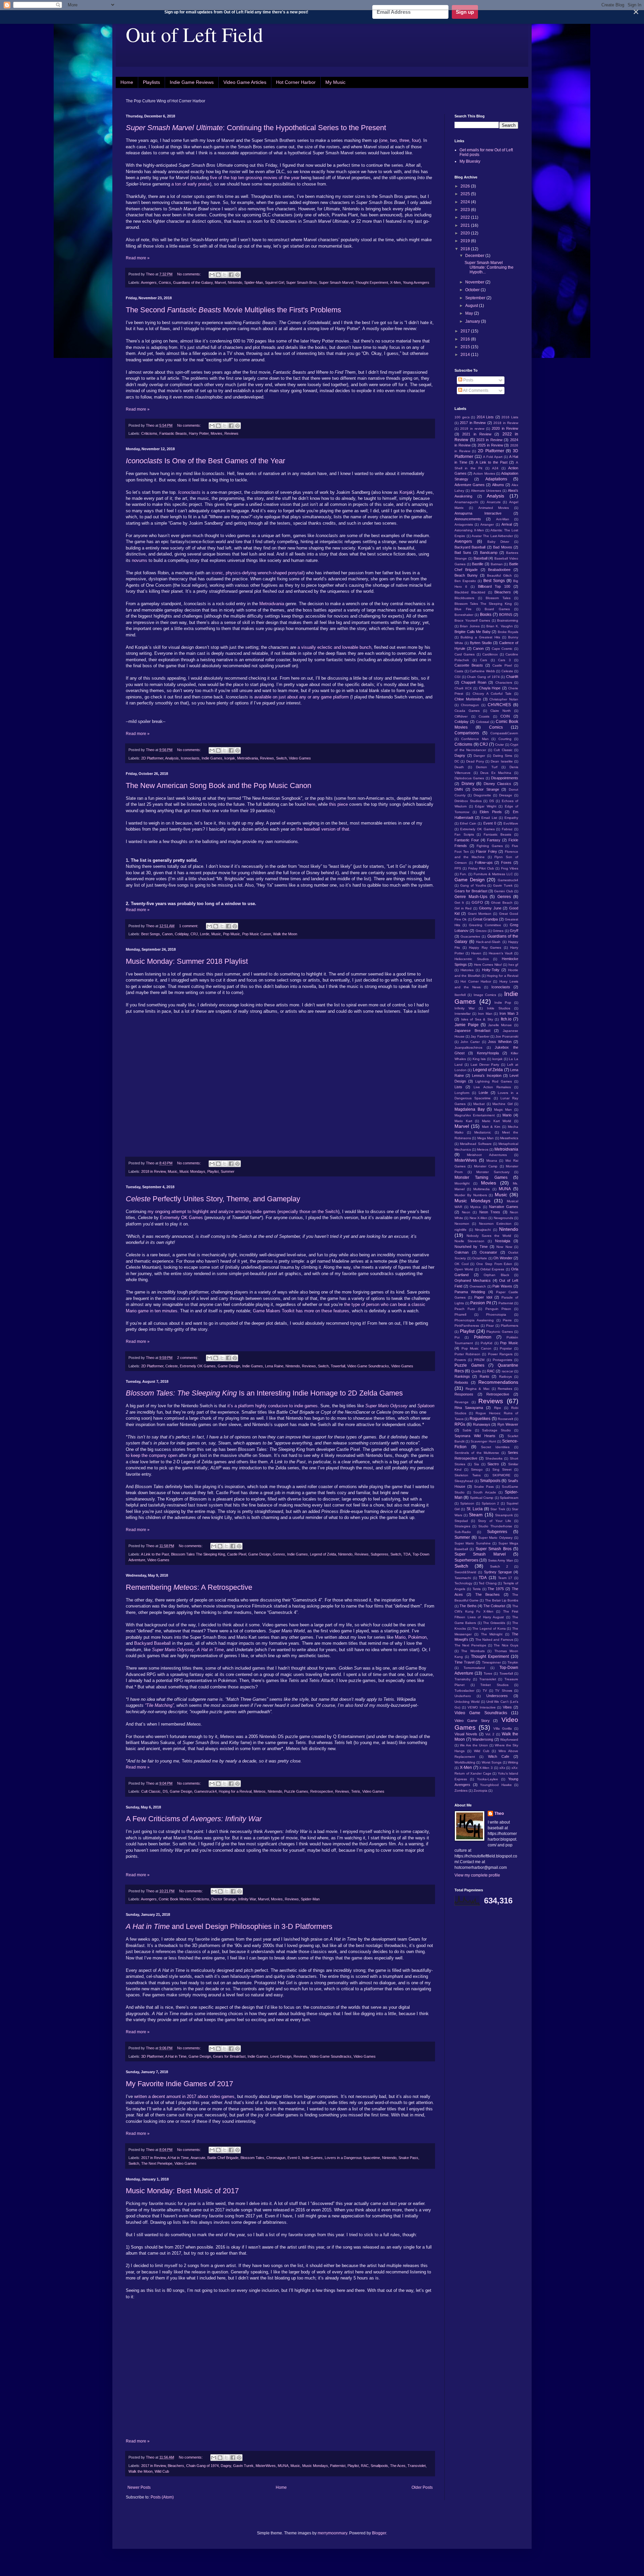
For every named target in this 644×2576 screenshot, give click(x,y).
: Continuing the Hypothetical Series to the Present (256, 128)
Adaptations (496, 479)
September (476, 298)
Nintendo (235, 282)
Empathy (511, 818)
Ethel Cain (468, 823)
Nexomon (462, 1224)
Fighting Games (490, 846)
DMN (459, 789)
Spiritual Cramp (482, 1498)
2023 (466, 210)
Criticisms (149, 433)
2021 (466, 225)
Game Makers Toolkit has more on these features (301, 1311)
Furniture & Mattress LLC (493, 874)
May (470, 313)
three (404, 140)
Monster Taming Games (481, 1177)
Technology (463, 1583)
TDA (407, 1554)
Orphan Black (496, 1275)
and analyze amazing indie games (243, 1212)
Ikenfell (460, 995)
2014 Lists (485, 417)
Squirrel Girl (275, 282)
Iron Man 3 (509, 1013)
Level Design (281, 2056)
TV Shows (503, 1691)
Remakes (505, 1389)
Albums (498, 485)
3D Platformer (152, 2056)
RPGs (460, 1424)
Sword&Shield (465, 1572)
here (311, 804)
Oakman (462, 1252)
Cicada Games (467, 711)
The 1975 (496, 1589)
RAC (365, 2466)
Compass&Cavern (504, 733)
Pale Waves (502, 1286)
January (473, 321)
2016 (466, 339)
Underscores (497, 1696)
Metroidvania (272, 604)
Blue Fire (463, 609)
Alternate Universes (486, 491)
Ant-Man (503, 519)
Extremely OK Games (181, 1218)
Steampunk (504, 1515)
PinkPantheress (467, 1326)
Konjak (406, 492)
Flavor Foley (487, 851)
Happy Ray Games (485, 948)
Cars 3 (504, 660)
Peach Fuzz (465, 1309)
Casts (459, 671)
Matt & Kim (491, 1127)
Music (216, 934)
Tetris (356, 1791)
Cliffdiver (461, 716)
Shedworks (494, 1458)
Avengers (149, 282)
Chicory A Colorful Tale (492, 694)
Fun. (463, 874)
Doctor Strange (224, 1899)
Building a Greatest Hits (480, 637)
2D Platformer (152, 758)
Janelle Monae (500, 1025)
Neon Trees (490, 1212)
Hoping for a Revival (235, 1791)
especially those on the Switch (308, 1212)
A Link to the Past (155, 1554)
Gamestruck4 (205, 1791)
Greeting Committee (485, 925)
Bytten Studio (481, 643)
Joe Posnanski (507, 1036)
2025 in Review (490, 445)
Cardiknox (490, 654)
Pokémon (417, 1637)
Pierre (507, 1320)
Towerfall (338, 1366)
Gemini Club (503, 891)
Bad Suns (463, 553)
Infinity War (247, 1899)
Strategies (462, 1526)
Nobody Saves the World (489, 1236)
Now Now (504, 1247)
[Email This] (212, 275)
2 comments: (188, 1358)
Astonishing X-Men (469, 530)
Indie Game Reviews (192, 82)
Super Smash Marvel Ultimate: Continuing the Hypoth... (489, 268)
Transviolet (417, 2466)
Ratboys (505, 1377)
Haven (476, 953)
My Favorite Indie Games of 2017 (179, 2084)
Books (486, 615)
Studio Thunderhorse (495, 1526)
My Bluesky (470, 161)
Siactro (493, 1464)
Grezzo (481, 931)
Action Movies (484, 474)
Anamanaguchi (466, 502)
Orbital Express (492, 1269)
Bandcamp (489, 553)
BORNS (506, 615)
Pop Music (232, 934)
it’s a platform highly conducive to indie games (273, 1406)
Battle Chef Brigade (223, 2158)
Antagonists (464, 524)
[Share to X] (225, 275)
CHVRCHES (499, 705)
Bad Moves (502, 547)
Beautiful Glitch (499, 575)
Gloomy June (490, 908)
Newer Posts (139, 2487)
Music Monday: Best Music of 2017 (182, 2191)
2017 (466, 331)
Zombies (461, 1791)
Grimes (498, 931)
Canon (167, 934)
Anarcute (198, 2158)
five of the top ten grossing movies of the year (255, 178)
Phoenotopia (496, 1315)
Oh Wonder (503, 1258)
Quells (476, 1371)
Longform (462, 1093)
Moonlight (462, 1183)
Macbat (479, 1104)
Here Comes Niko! (488, 965)
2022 (466, 217)
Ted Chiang (488, 1583)
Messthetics (509, 1138)
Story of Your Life (495, 1521)
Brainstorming (508, 620)
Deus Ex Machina (496, 773)
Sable (467, 1430)
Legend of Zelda (323, 1554)
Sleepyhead (464, 1481)
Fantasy (494, 840)
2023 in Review (489, 440)
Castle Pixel (237, 1554)
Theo (499, 1813)
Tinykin (513, 1662)
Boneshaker (464, 615)
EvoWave (511, 823)
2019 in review (472, 429)
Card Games (465, 654)
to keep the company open (152, 1455)
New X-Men (478, 1218)
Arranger (487, 524)
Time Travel (464, 1662)
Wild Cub (162, 2471)
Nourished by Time (471, 1247)
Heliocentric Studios (472, 959)
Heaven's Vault (501, 953)
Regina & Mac (477, 1389)
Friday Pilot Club (481, 868)
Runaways (482, 1424)
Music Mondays (192, 1171)
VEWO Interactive (482, 1707)
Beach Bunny (466, 575)
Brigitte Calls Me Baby (473, 632)
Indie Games (212, 758)
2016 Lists (510, 417)
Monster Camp (486, 1166)
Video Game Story (472, 1721)
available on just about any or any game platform (302, 697)
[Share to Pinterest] (237, 275)
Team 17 (505, 1578)
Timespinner (491, 1662)
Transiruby (463, 1679)
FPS (458, 868)
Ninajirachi (483, 1230)
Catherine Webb (482, 671)
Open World (464, 1269)
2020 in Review (505, 428)
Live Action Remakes (492, 1087)
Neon (466, 1212)
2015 (466, 347)
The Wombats (473, 1651)
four (416, 140)
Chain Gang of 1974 (202, 2466)
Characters (504, 682)
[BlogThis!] (218, 275)
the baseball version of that (323, 829)
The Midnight (492, 1634)
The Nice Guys (506, 1645)
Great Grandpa (485, 919)
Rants (485, 1376)
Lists (458, 1087)
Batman (497, 564)
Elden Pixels (491, 812)
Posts (468, 380)
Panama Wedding (470, 1292)
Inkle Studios (499, 1008)
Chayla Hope (490, 688)
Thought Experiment (372, 282)
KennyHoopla (488, 1053)
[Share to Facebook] (231, 275)
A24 (495, 468)
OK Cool (462, 1264)
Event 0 (294, 2158)
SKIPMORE (501, 1475)
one (384, 140)
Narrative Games (504, 1207)
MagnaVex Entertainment (475, 1115)
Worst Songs (492, 1762)
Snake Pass (408, 2158)
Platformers (509, 1326)
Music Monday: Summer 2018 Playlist (187, 961)
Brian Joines (470, 626)
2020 (466, 233)
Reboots (461, 1382)
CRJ (194, 934)
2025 (466, 194)
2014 (466, 355)
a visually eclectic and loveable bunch (334, 647)
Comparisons (467, 733)
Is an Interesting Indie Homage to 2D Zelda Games (264, 1393)
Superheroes (466, 1560)
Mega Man (486, 1138)
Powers (460, 1360)
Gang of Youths (473, 885)
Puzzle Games (296, 1791)
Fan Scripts (464, 834)
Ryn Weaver (508, 1424)
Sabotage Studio (496, 1430)
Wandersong (483, 1739)
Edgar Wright (486, 806)
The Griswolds (494, 1623)
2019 (466, 241)
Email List (489, 818)
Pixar (490, 1326)
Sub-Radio (463, 1532)
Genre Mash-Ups (471, 897)
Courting (505, 739)
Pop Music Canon (257, 934)
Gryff (514, 931)
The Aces (398, 2466)
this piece (338, 804)
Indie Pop (503, 1003)
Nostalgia (503, 1241)
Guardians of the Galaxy (193, 282)
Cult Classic (151, 1791)
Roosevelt (505, 1419)
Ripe (498, 1408)
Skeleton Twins (468, 1475)
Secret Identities (495, 1447)
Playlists (151, 82)
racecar (507, 1371)
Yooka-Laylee (488, 1779)
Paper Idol (483, 1297)
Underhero (463, 1696)
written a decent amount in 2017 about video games (184, 2096)
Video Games (300, 758)
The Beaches (488, 1594)
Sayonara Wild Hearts (475, 1436)
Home (127, 82)
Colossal (482, 722)
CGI (458, 677)
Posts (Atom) (162, 2497)
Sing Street (502, 1469)
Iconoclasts (190, 758)
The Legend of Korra (489, 1628)
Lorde (205, 934)
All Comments (475, 390)
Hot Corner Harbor (296, 82)
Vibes (507, 1707)
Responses (464, 1394)
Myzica (475, 1207)
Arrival (507, 524)
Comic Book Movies (175, 1899)
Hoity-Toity (491, 970)
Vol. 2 (490, 1734)
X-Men (395, 282)
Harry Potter (199, 433)
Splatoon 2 (491, 1503)
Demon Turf (487, 767)
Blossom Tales (252, 2158)
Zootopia (480, 1791)
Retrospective (322, 1791)
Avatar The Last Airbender (492, 536)
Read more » (138, 258)
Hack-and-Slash (488, 942)
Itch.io (506, 1019)
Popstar (506, 1348)
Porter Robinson (467, 1354)
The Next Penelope (157, 2163)
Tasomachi (463, 1578)
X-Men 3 (486, 1768)
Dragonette (482, 795)
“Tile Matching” (159, 1705)
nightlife (461, 1230)
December (475, 256)
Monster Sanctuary (493, 1172)
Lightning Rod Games (494, 1081)
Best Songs (151, 934)
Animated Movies (494, 508)
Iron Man (485, 1014)
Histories (467, 970)
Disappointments (505, 778)
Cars (484, 660)
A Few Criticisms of (194, 1819)
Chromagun (276, 2158)
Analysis (172, 758)
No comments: (190, 274)
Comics (165, 282)
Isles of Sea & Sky (477, 1019)
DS (165, 1791)
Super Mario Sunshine (473, 1543)
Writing (513, 1762)
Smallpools (379, 2466)
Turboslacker (464, 1691)
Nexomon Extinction (495, 1224)
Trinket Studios (494, 1685)
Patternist (338, 2466)
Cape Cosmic (502, 649)
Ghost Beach (502, 903)
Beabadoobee (499, 570)
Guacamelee (470, 936)
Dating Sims (503, 756)
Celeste (172, 1366)
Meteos (260, 1791)
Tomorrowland (474, 1668)
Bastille (478, 564)
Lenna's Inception (487, 1075)
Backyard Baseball (152, 1643)
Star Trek (498, 1509)
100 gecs (462, 417)
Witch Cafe (499, 1756)
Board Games (497, 609)
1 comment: (189, 926)
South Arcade (485, 1492)
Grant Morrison (480, 914)
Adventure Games (470, 485)
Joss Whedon (500, 1042)
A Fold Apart (493, 457)
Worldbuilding (465, 1762)
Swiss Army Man (501, 1560)
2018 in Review (153, 1171)
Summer (228, 1171)
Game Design (229, 1366)
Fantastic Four (467, 840)
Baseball (480, 558)
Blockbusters (464, 598)
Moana (492, 1161)
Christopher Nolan (504, 699)
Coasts (484, 716)
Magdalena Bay (470, 1109)
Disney (468, 784)
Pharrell (460, 1315)
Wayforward (509, 1740)
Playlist (213, 1171)
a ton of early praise (191, 184)
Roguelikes (480, 1419)
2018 (466, 249)
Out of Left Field (194, 34)
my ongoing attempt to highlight (178, 1212)
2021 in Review (477, 434)
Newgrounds (503, 1218)
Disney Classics (498, 784)
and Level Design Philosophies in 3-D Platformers (229, 1926)
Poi (457, 1337)
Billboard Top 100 (494, 586)
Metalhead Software (476, 1144)
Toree (488, 1673)
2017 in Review (153, 2158)
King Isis (479, 1059)
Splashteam (509, 1498)
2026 (466, 186)
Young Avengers (416, 282)
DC (457, 761)
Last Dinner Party (485, 1065)
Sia (476, 1464)
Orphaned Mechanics (473, 1280)
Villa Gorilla (503, 1728)
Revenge (462, 1402)
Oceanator (488, 1252)
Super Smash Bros (302, 282)
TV (485, 1691)
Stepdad (461, 1521)
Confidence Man (475, 739)
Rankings (462, 1376)
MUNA (283, 2466)
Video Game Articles (245, 82)
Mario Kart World (497, 1121)
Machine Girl (502, 1104)
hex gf (513, 965)
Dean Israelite (502, 761)
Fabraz (507, 829)
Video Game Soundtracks (368, 1366)
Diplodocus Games (469, 778)
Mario (400, 1637)
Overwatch (478, 1286)
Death (459, 767)
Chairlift (512, 677)
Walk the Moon (285, 934)
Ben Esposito (465, 581)
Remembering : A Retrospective (189, 1587)
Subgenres (380, 1554)
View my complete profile (477, 1875)
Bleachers (176, 2466)
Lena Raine (274, 1366)
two (393, 140)
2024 (466, 202)
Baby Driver (498, 542)
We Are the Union (474, 1745)
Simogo (477, 1469)
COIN (505, 716)
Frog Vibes (510, 868)
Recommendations (498, 1382)
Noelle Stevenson (469, 1241)
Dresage (506, 795)
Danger (479, 756)
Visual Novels (466, 1734)
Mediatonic (483, 1132)
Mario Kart (463, 1121)
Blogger (379, 2533)
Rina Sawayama (469, 1408)
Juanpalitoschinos (468, 1047)
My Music (335, 82)
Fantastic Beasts (173, 433)
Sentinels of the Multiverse (477, 1453)
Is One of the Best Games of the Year (205, 461)
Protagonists (502, 1360)
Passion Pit (481, 1303)
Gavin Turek (243, 2466)
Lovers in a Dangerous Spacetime (352, 2158)
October (473, 290)
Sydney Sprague (498, 1572)
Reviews (231, 433)
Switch (281, 758)
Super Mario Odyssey (386, 1406)
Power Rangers (500, 1354)
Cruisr (499, 745)
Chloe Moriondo (468, 699)
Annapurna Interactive (478, 513)
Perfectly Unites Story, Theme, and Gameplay (213, 1199)
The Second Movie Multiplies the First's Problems (233, 310)
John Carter (470, 1042)
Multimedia (481, 1189)
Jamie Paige (467, 1025)
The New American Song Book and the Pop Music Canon (219, 785)
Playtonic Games (500, 1332)
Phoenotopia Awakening (474, 1320)
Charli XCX (463, 688)
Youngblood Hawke (496, 1785)
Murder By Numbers (471, 1195)
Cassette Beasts (469, 665)
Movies (217, 433)
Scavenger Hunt (483, 1441)
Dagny (226, 2466)
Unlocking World (467, 1702)
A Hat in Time (176, 2056)
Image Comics (485, 995)
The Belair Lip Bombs (502, 1600)
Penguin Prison (498, 1309)
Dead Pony (475, 761)
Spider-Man (254, 282)
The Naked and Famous (494, 1640)
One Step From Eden (494, 1264)
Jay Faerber (480, 1036)
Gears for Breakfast (229, 2056)
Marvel (220, 282)
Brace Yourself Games (472, 620)
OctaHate (480, 1258)
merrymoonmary (332, 2533)
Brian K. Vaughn (500, 626)
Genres (279, 1554)
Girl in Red (463, 908)
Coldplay (182, 934)
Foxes (506, 862)
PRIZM (479, 1360)
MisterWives (266, 2466)
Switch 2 (499, 1566)
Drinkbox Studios (468, 801)
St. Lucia (475, 1509)
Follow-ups (484, 862)
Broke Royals (508, 632)
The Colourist (494, 1606)
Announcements (468, 519)
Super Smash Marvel (336, 282)
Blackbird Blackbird (470, 592)
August (472, 306)
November (475, 282)
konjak (230, 758)
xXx (502, 1768)
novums (140, 560)
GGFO (477, 902)
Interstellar (463, 1014)
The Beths (468, 1606)
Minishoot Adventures (487, 1155)
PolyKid (487, 1343)
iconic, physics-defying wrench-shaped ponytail (257, 573)
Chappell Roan (474, 682)
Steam (476, 1515)
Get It (459, 903)
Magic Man (503, 1110)
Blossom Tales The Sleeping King (198, 1554)
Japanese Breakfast (472, 1031)
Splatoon (426, 1406)
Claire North (501, 711)
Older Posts (422, 2487)
